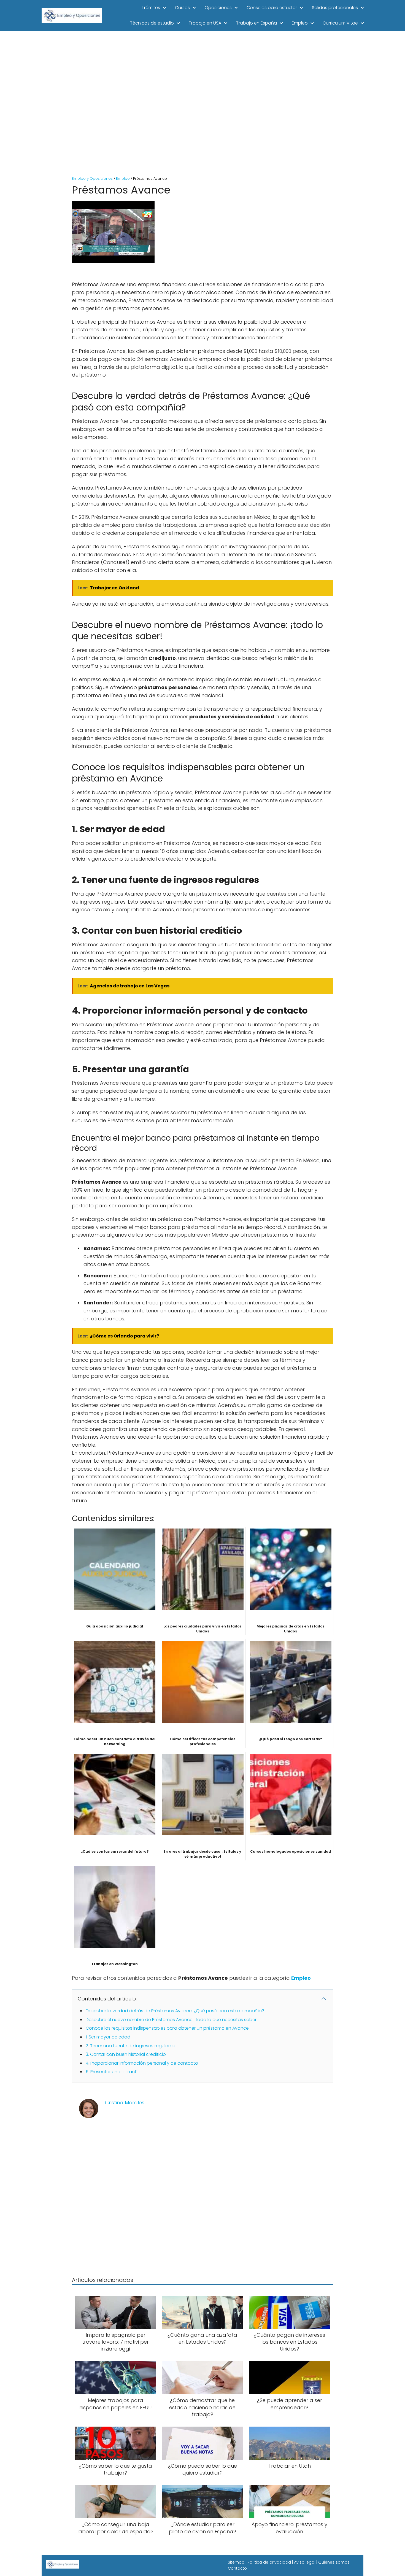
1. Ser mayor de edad (108, 2037)
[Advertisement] (202, 104)
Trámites (151, 8)
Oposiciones (218, 8)
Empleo (300, 23)
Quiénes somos (334, 2562)
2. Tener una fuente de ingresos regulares (130, 2046)
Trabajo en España (256, 23)
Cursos (182, 8)
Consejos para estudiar (272, 8)
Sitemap (236, 2562)
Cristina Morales (125, 2103)
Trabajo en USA (205, 23)
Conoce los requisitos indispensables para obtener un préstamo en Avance (167, 2028)
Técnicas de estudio (152, 23)
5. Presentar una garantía (113, 2072)
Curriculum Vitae (340, 23)
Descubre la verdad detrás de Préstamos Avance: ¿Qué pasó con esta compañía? (175, 2011)
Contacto (237, 2568)
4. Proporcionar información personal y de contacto (142, 2063)
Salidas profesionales (335, 8)
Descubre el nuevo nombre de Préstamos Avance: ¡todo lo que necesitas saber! (172, 2020)
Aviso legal (305, 2562)
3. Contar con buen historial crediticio (126, 2054)
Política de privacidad (269, 2562)
